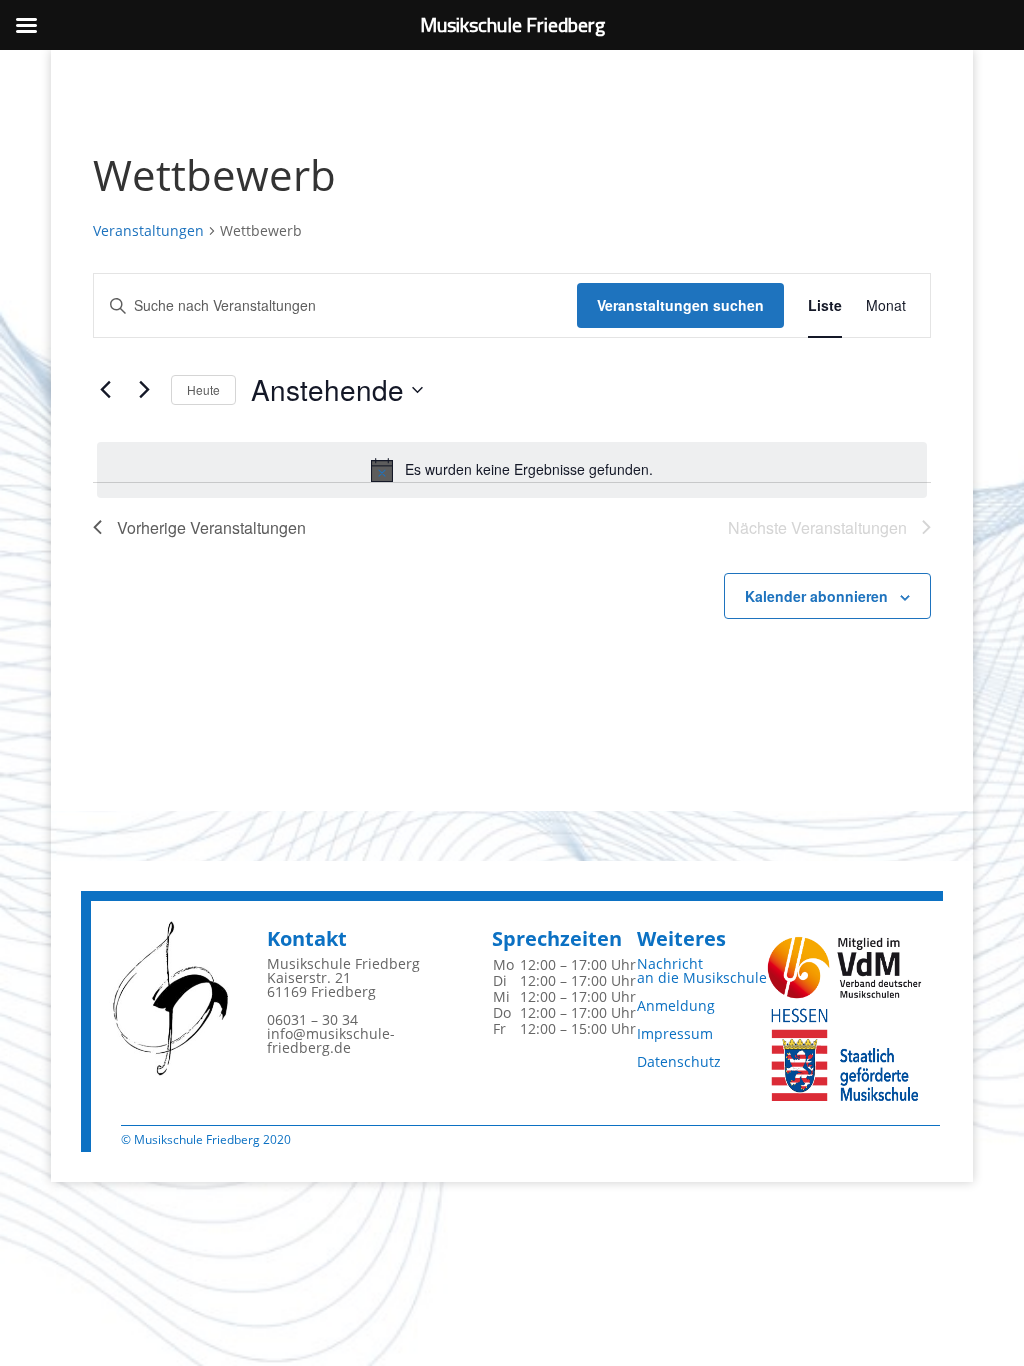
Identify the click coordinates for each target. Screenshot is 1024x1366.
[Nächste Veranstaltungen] (144, 390)
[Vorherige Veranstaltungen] (105, 390)
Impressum (675, 1033)
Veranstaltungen (148, 230)
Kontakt (307, 938)
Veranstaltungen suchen (680, 305)
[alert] (512, 470)
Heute (203, 389)
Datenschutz (679, 1061)
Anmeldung (676, 1005)
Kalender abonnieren (816, 596)
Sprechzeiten (557, 938)
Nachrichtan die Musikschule (702, 970)
